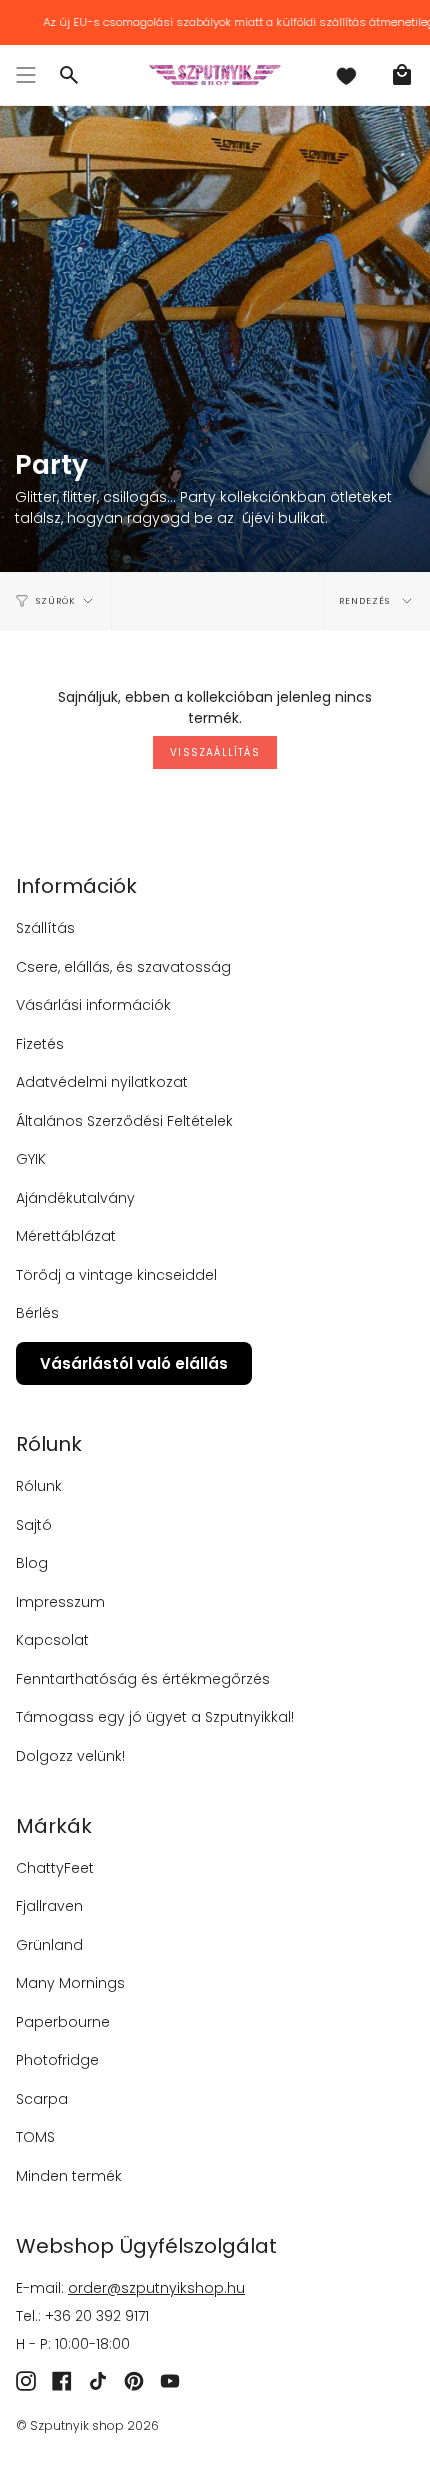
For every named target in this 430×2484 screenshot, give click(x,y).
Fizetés (40, 1044)
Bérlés (37, 1313)
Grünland (49, 1945)
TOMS (35, 2137)
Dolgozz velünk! (70, 1756)
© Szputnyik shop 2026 (87, 2425)
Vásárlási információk (93, 1005)
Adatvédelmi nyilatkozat (102, 1082)
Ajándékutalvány (75, 1198)
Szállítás (45, 928)
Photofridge (57, 2060)
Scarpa (42, 2099)
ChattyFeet (55, 1868)
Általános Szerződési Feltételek (124, 1121)
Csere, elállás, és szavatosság (123, 967)
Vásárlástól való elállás (134, 1363)
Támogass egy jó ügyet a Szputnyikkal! (155, 1717)
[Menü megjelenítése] (26, 75)
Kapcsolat (52, 1640)
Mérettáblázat (66, 1236)
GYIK (31, 1159)
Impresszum (60, 1602)
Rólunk (39, 1486)
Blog (32, 1563)
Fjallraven (49, 1906)
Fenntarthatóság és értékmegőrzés (143, 1679)
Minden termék (69, 2176)
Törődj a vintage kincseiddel (116, 1275)
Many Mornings (70, 1983)
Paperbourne (63, 2022)
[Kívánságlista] (346, 75)
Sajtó (34, 1525)
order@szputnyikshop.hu (156, 2288)
